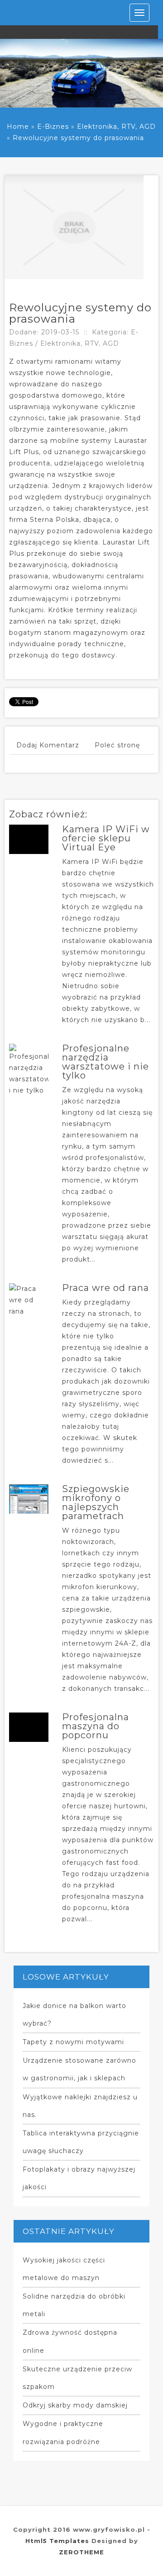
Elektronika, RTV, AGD (116, 127)
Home (18, 127)
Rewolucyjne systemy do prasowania (78, 138)
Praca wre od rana (105, 1288)
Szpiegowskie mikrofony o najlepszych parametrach (96, 1502)
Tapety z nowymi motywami (73, 2042)
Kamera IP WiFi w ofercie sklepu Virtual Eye (106, 838)
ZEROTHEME (81, 2552)
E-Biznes (53, 127)
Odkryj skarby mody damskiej (75, 2405)
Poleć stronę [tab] (117, 745)
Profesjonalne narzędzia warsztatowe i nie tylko (105, 1062)
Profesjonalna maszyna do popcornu (96, 1726)
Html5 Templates (57, 2541)
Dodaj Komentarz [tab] (48, 745)
